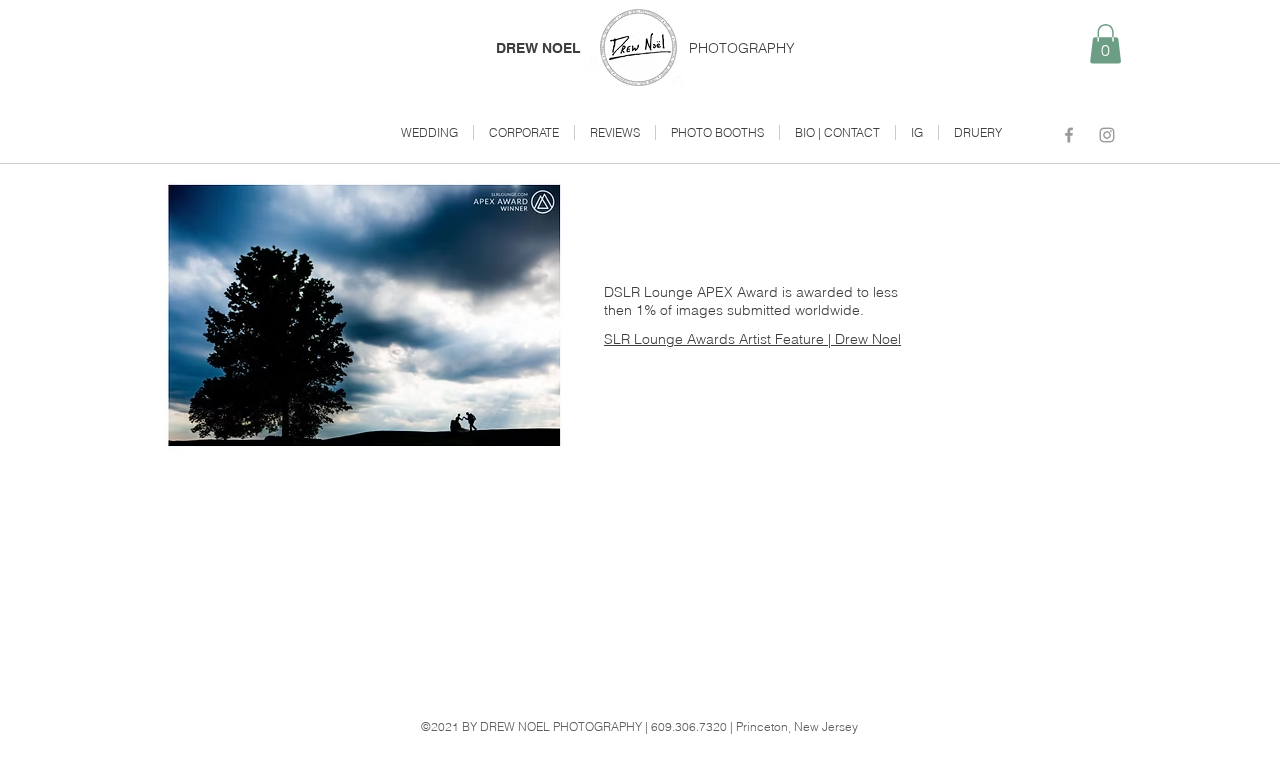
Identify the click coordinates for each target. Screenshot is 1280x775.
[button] (1105, 43)
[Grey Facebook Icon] (1069, 135)
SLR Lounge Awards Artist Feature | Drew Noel (752, 339)
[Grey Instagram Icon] (1107, 135)
